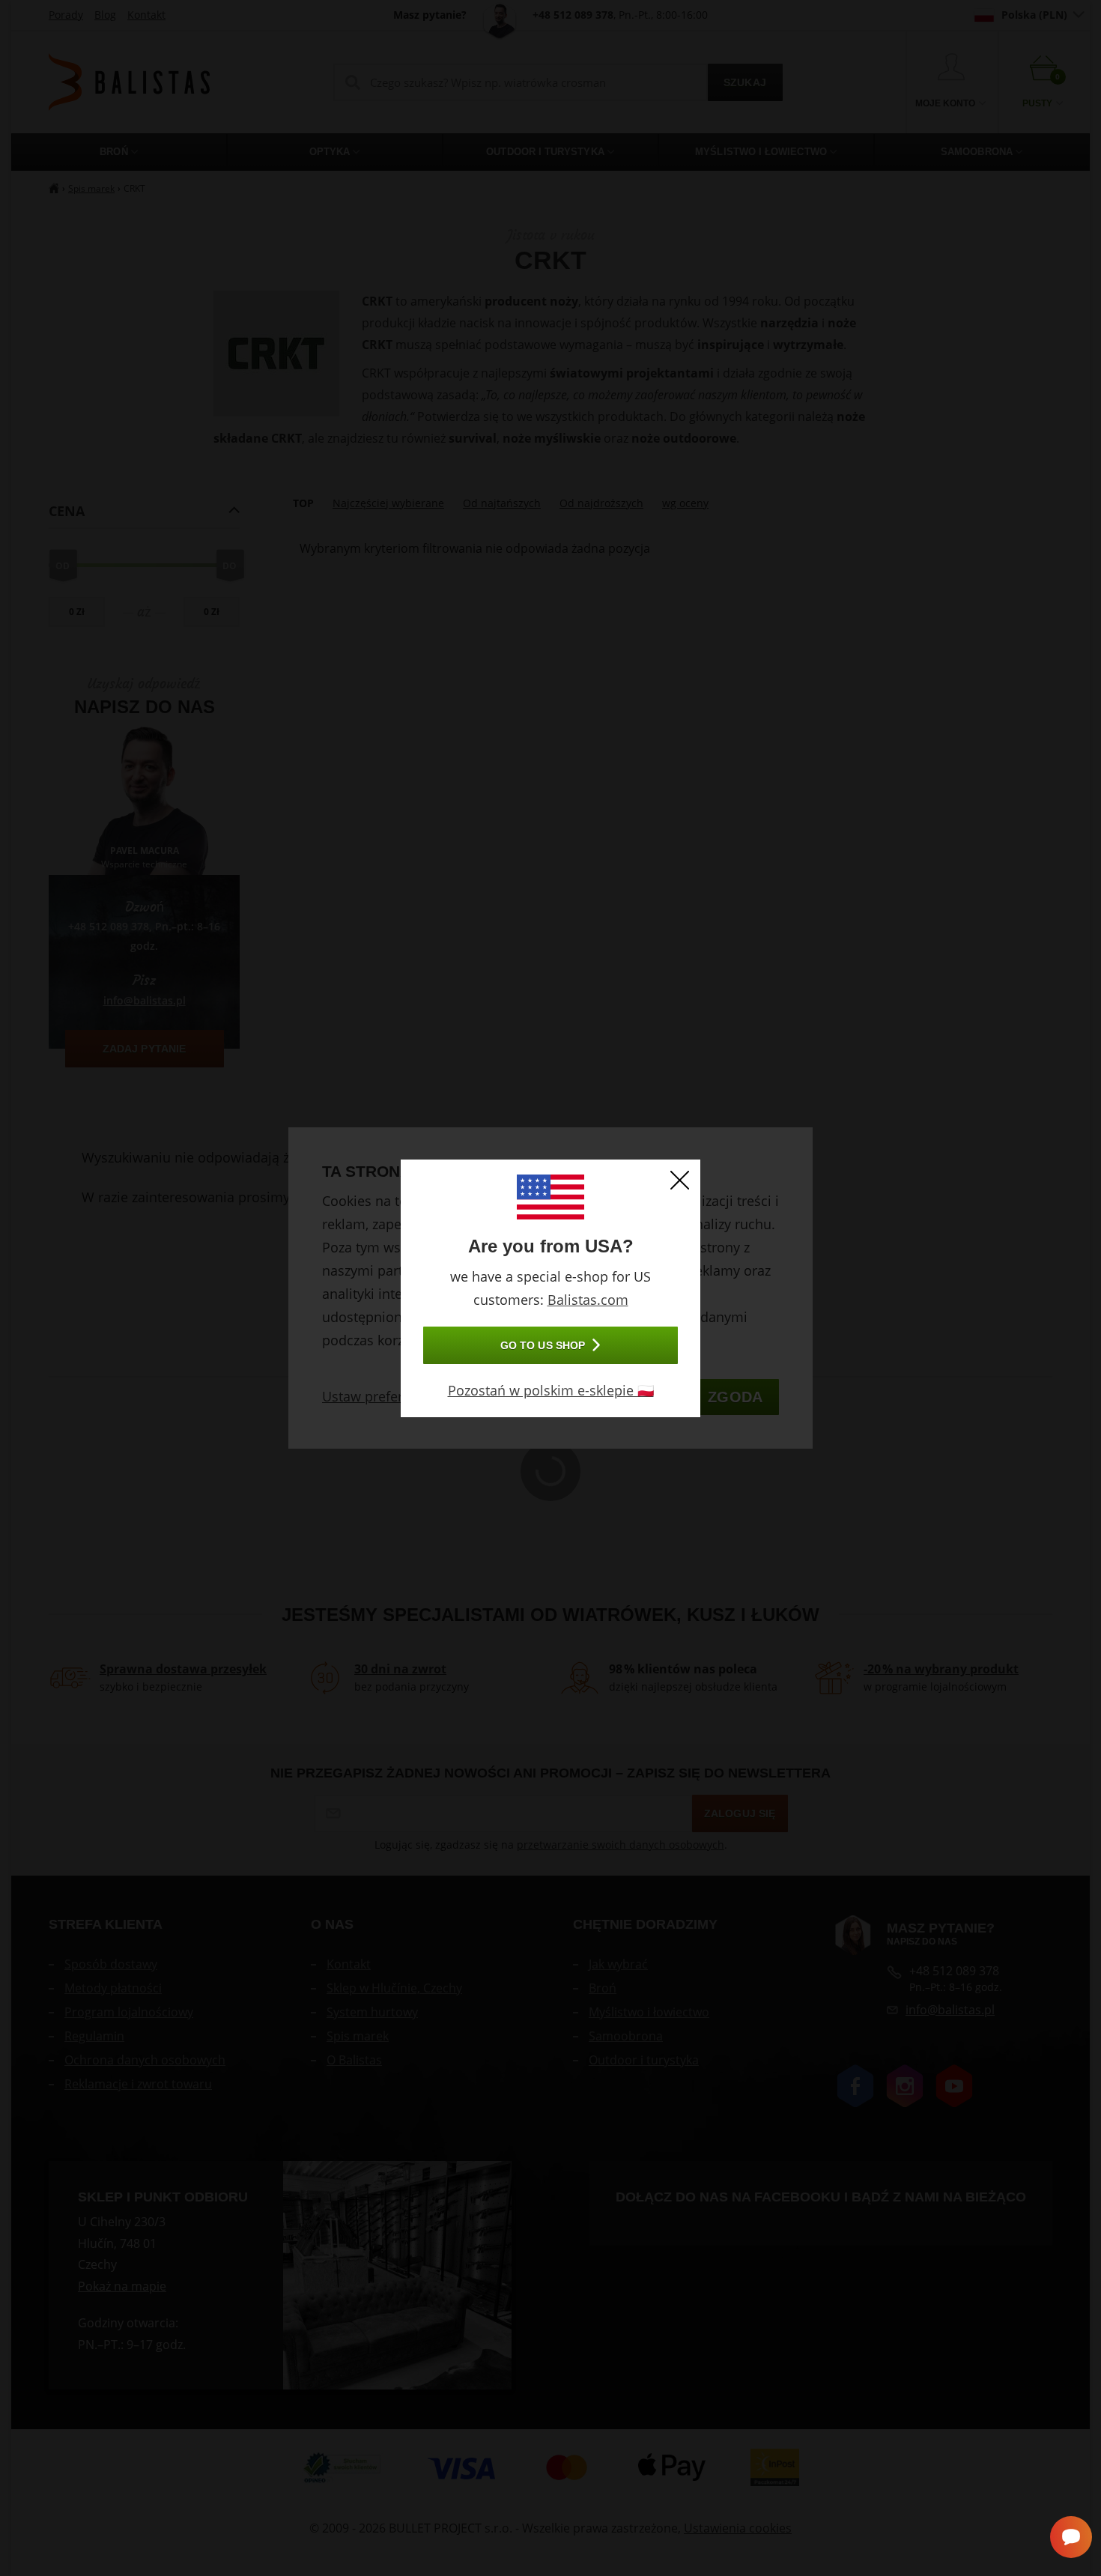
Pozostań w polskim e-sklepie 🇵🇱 (551, 1390)
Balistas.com (588, 1300)
